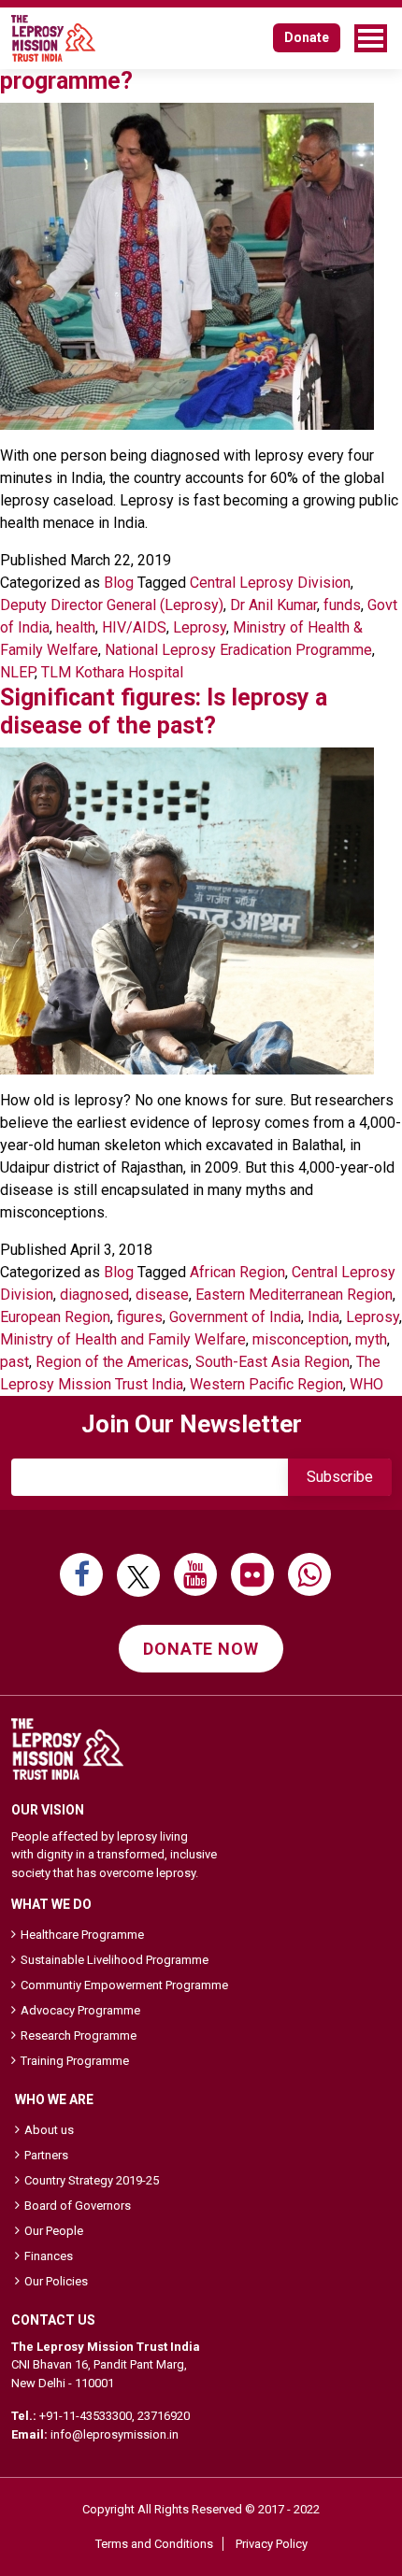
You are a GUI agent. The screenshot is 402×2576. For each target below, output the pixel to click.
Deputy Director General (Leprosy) (112, 605)
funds (342, 605)
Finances (49, 2256)
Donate (307, 37)
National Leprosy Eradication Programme (238, 650)
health (76, 627)
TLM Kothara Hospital (112, 672)
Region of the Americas (112, 1362)
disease (162, 1295)
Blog (119, 583)
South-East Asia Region (273, 1362)
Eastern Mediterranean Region (294, 1295)
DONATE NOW (201, 1649)
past (14, 1362)
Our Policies (56, 2281)
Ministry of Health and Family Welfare (123, 1339)
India (323, 1317)
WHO (366, 1384)
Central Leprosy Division (270, 583)
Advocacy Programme (80, 2010)
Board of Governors (78, 2206)
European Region (55, 1317)
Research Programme (79, 2035)
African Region (237, 1272)
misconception (301, 1339)
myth (371, 1339)
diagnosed (94, 1295)
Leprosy (200, 627)
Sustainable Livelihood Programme (115, 1960)
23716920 (164, 2416)
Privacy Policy (272, 2544)
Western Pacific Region (266, 1384)
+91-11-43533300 (86, 2416)
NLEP (17, 672)
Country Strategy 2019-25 (92, 2180)
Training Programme (75, 2061)
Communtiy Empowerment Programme (124, 1985)
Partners (46, 2155)
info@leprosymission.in (115, 2434)
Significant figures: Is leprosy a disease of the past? (164, 712)
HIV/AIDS (134, 627)
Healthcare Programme (82, 1935)
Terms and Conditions (154, 2544)
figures (140, 1317)
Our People (54, 2231)
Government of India (235, 1317)
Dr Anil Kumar (273, 605)
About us (49, 2130)
